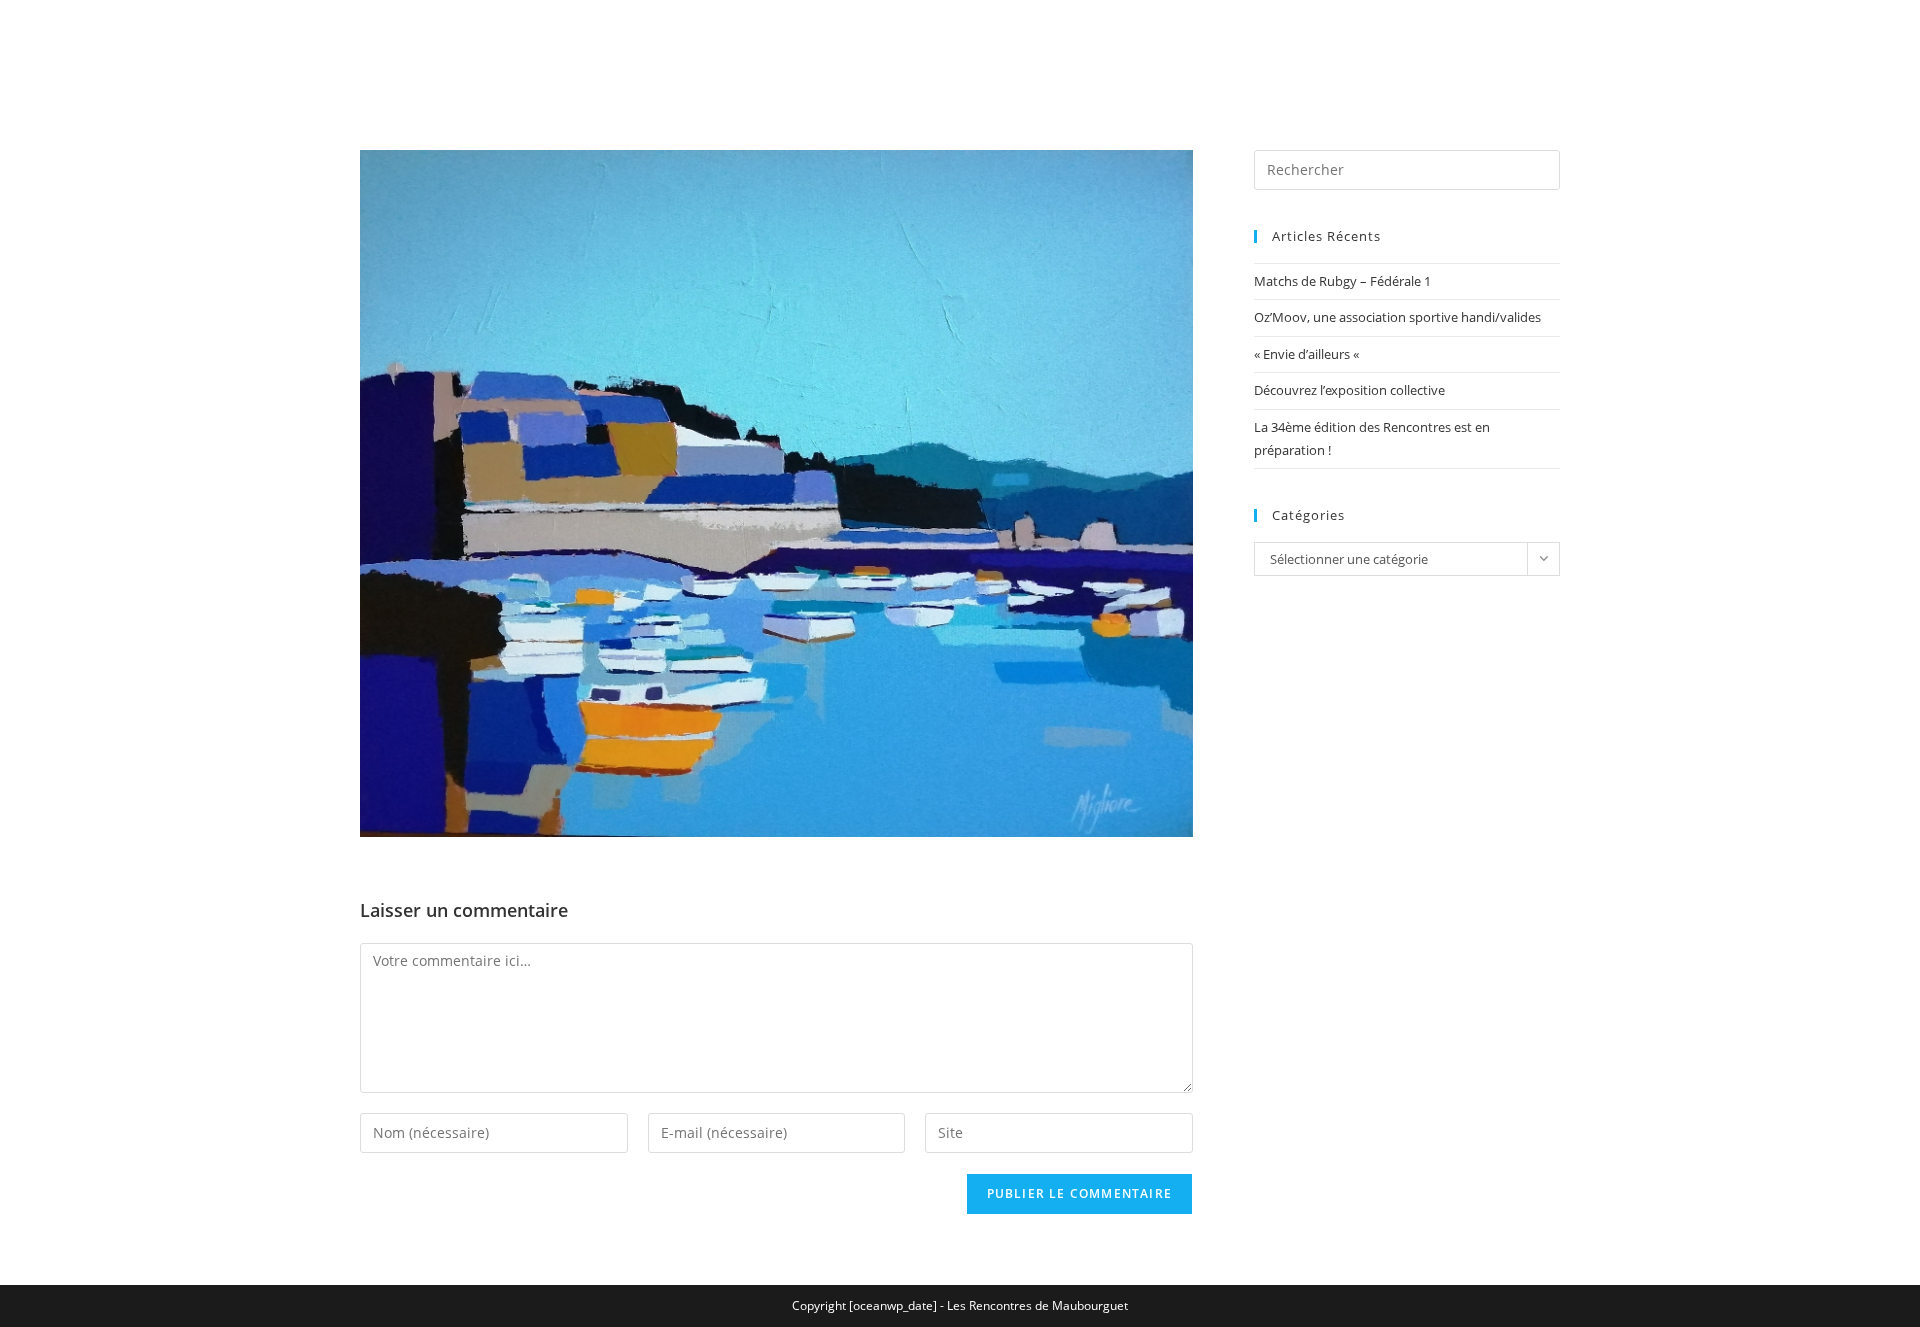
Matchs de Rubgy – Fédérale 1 (1342, 281)
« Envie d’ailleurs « (1308, 354)
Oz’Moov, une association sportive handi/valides (1397, 317)
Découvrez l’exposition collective (1349, 390)
